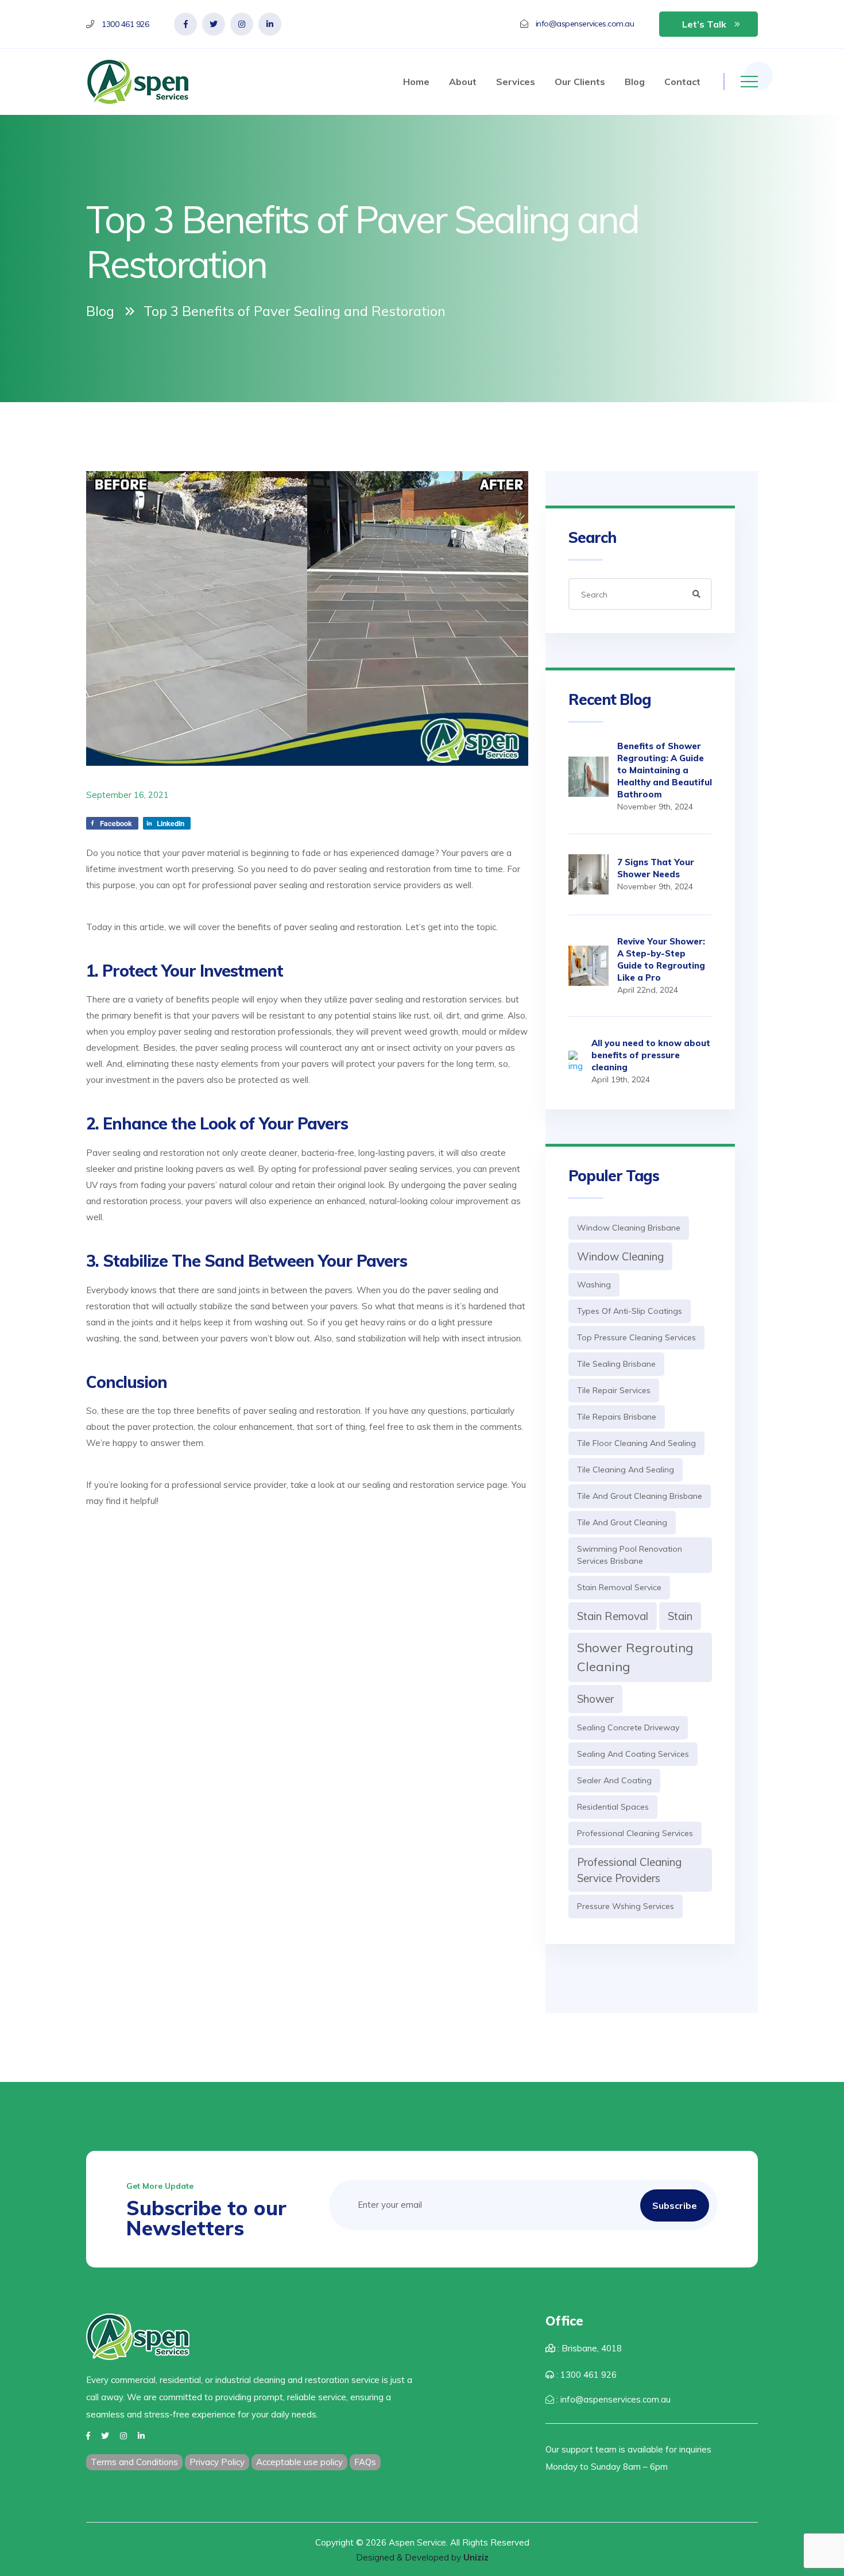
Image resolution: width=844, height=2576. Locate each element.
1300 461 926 (125, 24)
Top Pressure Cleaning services (636, 1337)
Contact (682, 82)
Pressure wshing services (626, 1906)
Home (416, 82)
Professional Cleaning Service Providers (629, 1870)
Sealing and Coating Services (633, 1754)
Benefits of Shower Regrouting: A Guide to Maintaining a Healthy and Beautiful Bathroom (665, 770)
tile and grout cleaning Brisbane (640, 1496)
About (463, 82)
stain (680, 1616)
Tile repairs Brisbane (617, 1417)
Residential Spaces (613, 1807)
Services (516, 82)
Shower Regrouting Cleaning (635, 1657)
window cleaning (620, 1256)
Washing (594, 1285)
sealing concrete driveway (628, 1727)
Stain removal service (619, 1587)
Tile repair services (614, 1390)
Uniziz (476, 2557)
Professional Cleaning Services (635, 1833)
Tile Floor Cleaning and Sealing (636, 1443)
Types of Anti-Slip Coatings (630, 1311)
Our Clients (580, 82)
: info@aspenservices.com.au (612, 2399)
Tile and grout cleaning (622, 1522)
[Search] (696, 594)
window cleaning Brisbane (629, 1228)
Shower (595, 1699)
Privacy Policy (217, 2462)
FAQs (365, 2462)
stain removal (613, 1616)
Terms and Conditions (134, 2462)
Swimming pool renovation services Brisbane (630, 1555)
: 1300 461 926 (585, 2375)
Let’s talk (704, 24)
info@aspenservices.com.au (585, 24)
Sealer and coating (614, 1780)
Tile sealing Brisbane (616, 1364)
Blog (635, 82)
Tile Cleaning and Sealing (626, 1470)
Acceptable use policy (299, 2462)
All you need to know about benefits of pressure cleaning (651, 1055)
